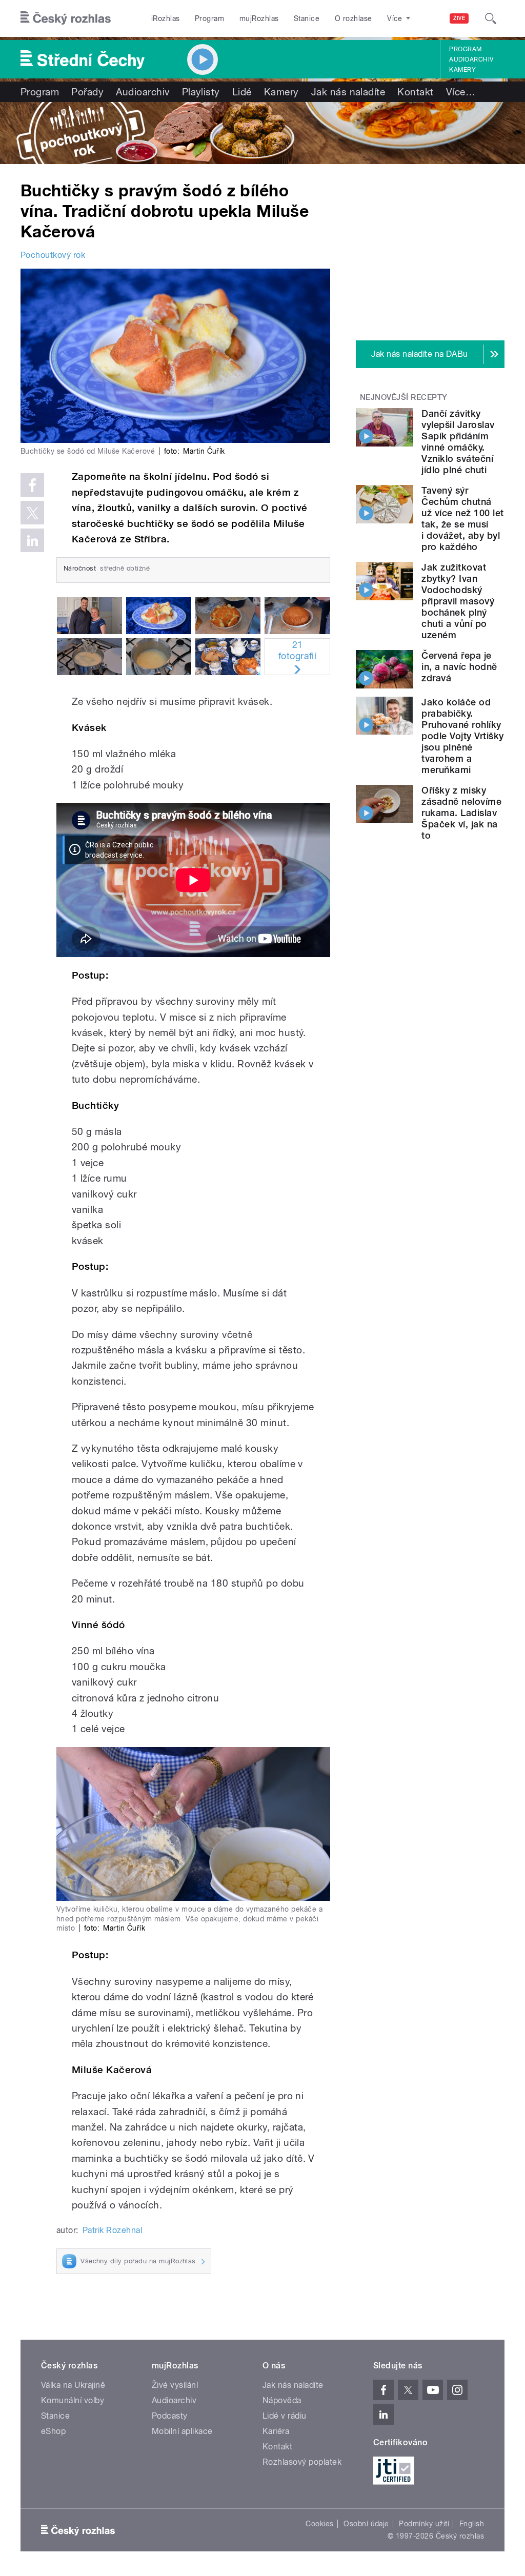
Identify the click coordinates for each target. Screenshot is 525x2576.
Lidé (242, 92)
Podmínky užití (424, 2524)
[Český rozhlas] (66, 18)
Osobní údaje (366, 2524)
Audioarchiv (471, 59)
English (472, 2524)
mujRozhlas (259, 18)
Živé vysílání (175, 2385)
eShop (53, 2431)
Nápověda (282, 2400)
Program (209, 18)
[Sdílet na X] (32, 513)
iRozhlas (166, 18)
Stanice (307, 18)
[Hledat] (491, 18)
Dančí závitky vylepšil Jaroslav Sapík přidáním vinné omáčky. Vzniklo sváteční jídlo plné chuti (458, 442)
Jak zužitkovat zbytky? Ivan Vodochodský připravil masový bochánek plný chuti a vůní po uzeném (458, 601)
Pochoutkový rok (53, 255)
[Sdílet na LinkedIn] (32, 540)
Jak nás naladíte (348, 92)
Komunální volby (73, 2400)
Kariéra (276, 2431)
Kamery (462, 70)
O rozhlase (354, 18)
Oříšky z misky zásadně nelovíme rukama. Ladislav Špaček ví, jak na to (461, 813)
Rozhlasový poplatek (302, 2462)
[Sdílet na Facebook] (32, 485)
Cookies (319, 2524)
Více (461, 92)
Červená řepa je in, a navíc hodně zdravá (459, 667)
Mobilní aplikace (182, 2431)
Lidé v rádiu (285, 2416)
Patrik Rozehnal (112, 2230)
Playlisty (201, 92)
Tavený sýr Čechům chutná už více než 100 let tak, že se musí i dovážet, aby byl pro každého (462, 519)
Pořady (87, 92)
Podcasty (170, 2416)
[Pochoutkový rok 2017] (262, 133)
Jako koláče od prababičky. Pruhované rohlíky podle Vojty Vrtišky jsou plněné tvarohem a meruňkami (462, 736)
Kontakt (415, 92)
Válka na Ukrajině (73, 2385)
